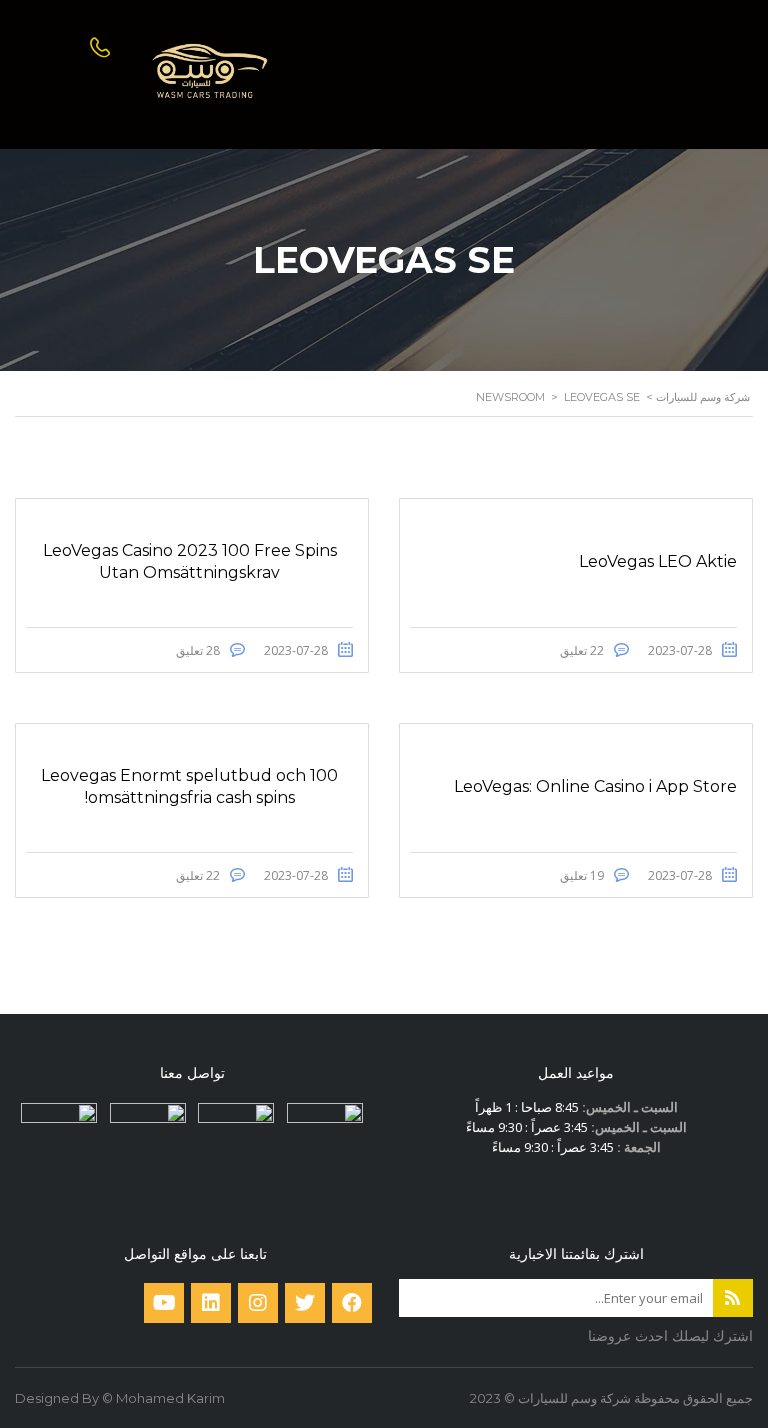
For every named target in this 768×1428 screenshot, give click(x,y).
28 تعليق (198, 650)
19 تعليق (582, 875)
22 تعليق (582, 650)
